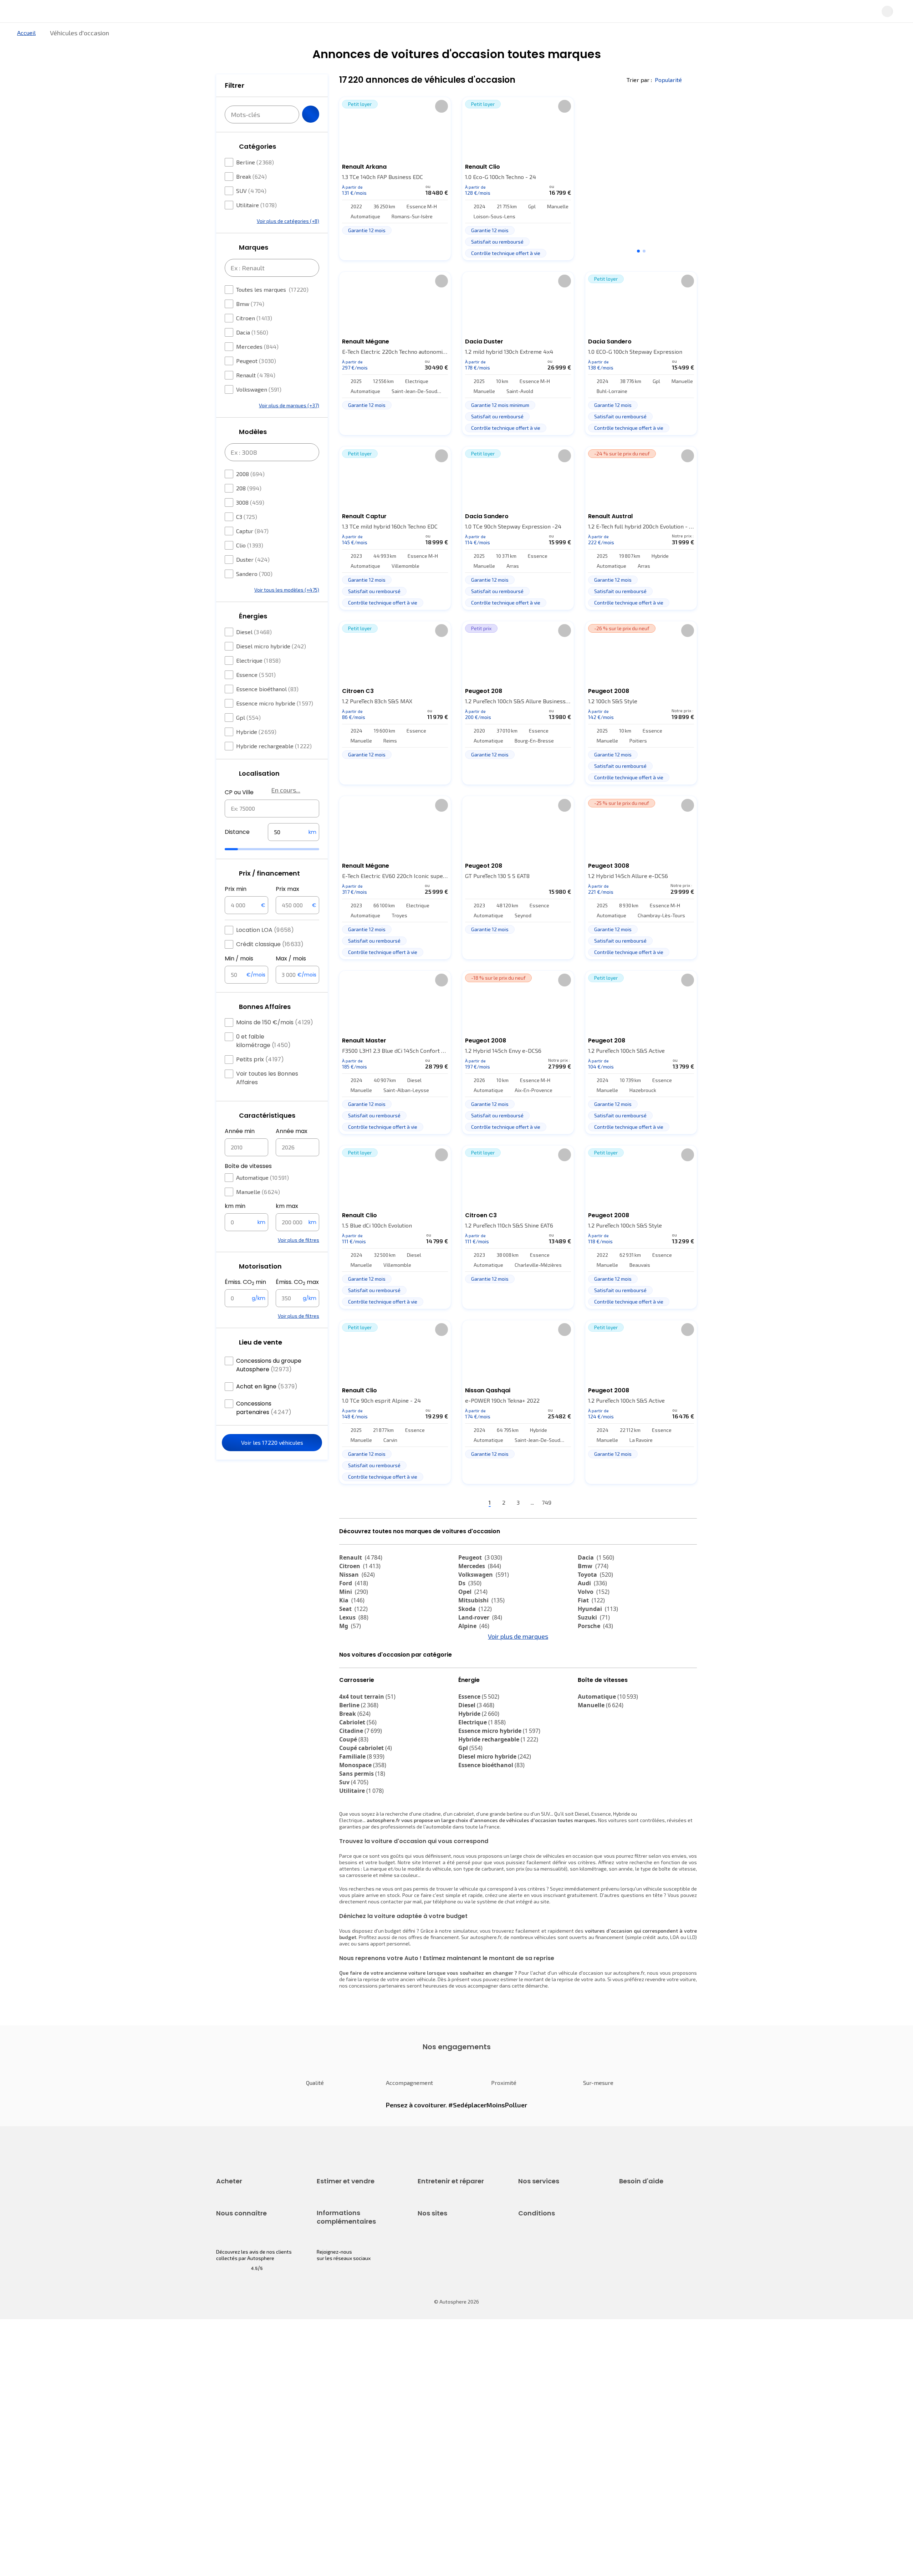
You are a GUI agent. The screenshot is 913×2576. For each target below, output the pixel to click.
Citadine (361, 1794)
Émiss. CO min (245, 1304)
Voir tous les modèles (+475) (287, 611)
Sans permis (362, 1837)
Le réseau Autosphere (443, 2419)
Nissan (357, 1598)
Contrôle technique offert (447, 2301)
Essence (256, 696)
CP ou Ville (239, 814)
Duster (253, 581)
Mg (350, 1650)
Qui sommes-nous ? (238, 2394)
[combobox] (272, 830)
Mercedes (257, 368)
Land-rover (480, 1641)
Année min (240, 1152)
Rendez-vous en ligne (442, 2264)
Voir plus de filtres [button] (299, 1261)
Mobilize (356, 1693)
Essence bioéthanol (267, 710)
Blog (423, 2461)
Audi (592, 1607)
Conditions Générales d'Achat (552, 2455)
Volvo (594, 1616)
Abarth (473, 1675)
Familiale (362, 1820)
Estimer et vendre (309, 37)
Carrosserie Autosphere (445, 2313)
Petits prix (260, 1081)
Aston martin (482, 1693)
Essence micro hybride (275, 725)
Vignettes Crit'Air (336, 2415)
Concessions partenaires (264, 1429)
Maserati (357, 1675)
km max (287, 1227)
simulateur (465, 1994)
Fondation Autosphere (443, 2394)
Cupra (354, 1658)
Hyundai (598, 1633)
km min (235, 1227)
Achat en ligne (267, 1408)
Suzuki (594, 1641)
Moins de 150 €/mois (275, 1044)
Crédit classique (270, 966)
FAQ (623, 2277)
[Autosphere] (182, 14)
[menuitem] (224, 37)
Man (350, 1701)
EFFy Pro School (435, 2406)
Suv (354, 1846)
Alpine (474, 1650)
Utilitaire (256, 226)
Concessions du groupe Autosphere (269, 1386)
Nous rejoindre (233, 2443)
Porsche (595, 1650)
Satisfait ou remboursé (544, 2289)
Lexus (354, 1641)
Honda (473, 1684)
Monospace (363, 1828)
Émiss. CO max (297, 1304)
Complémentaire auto (543, 2301)
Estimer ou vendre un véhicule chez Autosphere (351, 2268)
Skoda (475, 1633)
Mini (354, 1616)
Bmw (250, 325)
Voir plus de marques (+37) (289, 427)
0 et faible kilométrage (263, 1062)
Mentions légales (538, 2467)
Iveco (590, 1684)
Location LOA (265, 951)
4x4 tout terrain (367, 1760)
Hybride (256, 753)
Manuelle (258, 1213)
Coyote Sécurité (536, 2313)
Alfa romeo (600, 1658)
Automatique (262, 1199)
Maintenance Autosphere (447, 2277)
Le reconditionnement (341, 2403)
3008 (250, 524)
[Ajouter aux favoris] (442, 130)
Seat (353, 1633)
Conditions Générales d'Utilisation (557, 2394)
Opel (473, 1616)
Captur (252, 552)
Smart (591, 1675)
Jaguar (474, 1667)
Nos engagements (237, 2406)
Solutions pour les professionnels (557, 2344)
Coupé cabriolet (366, 1811)
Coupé (354, 1803)
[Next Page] (587, 1527)
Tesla (470, 1701)
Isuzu (590, 1693)
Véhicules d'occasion (240, 2264)
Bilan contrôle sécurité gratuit (452, 2289)
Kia (352, 1624)
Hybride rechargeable (274, 767)
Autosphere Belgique (442, 2431)
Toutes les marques (272, 311)
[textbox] (294, 853)
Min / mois (239, 980)
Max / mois (291, 980)
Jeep (351, 1667)
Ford (354, 1607)
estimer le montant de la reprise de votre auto (553, 2043)
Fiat (591, 1624)
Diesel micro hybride (271, 667)
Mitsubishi (481, 1624)
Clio (250, 567)
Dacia (252, 354)
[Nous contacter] (750, 14)
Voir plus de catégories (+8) (288, 242)
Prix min (236, 910)
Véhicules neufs (234, 2277)
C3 (247, 538)
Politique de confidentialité (549, 2406)
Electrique (258, 682)
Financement (533, 2264)
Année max (292, 1152)
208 (249, 509)
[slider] (240, 871)
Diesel (254, 653)
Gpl (248, 739)
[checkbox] (229, 184)
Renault (256, 396)
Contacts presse (235, 2431)
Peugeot (256, 382)
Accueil (26, 57)
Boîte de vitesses (248, 1187)
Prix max (287, 910)
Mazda (474, 1658)
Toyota (595, 1598)
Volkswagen (259, 411)
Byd (349, 1684)
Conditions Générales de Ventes (555, 2443)
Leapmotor (598, 1667)
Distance (237, 853)
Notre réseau (590, 37)
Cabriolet (358, 1786)
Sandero (254, 595)
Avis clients (229, 2419)
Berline (255, 183)
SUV (251, 212)
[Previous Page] (450, 1527)
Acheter (224, 37)
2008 (250, 495)
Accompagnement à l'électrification (541, 2328)
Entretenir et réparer (410, 37)
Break (251, 198)
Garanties (529, 2277)
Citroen (254, 339)
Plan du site (532, 2479)
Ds (470, 1607)
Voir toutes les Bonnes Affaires (267, 1099)
